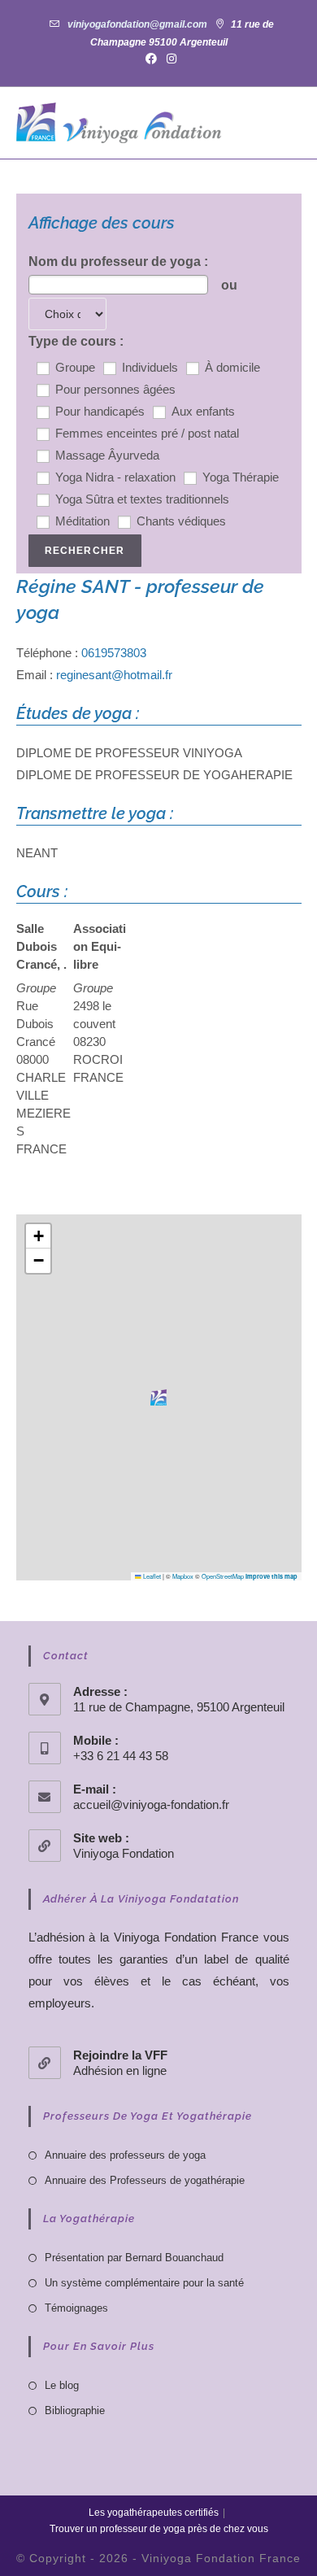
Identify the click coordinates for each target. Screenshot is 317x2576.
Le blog (62, 2385)
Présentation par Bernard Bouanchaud (134, 2258)
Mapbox (183, 1576)
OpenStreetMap (223, 1576)
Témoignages (76, 2308)
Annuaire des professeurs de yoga (125, 2155)
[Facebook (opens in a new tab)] (151, 59)
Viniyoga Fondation (124, 1853)
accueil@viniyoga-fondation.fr (151, 1805)
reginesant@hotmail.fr (114, 675)
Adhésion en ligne (120, 2070)
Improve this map (271, 1576)
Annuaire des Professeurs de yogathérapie (145, 2180)
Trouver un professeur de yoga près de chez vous (159, 2529)
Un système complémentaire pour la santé (144, 2283)
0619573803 (114, 653)
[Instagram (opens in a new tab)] (169, 59)
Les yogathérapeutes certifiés (154, 2513)
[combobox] (118, 285)
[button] (158, 1397)
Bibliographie (75, 2410)
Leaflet (151, 1576)
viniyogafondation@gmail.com (137, 24)
